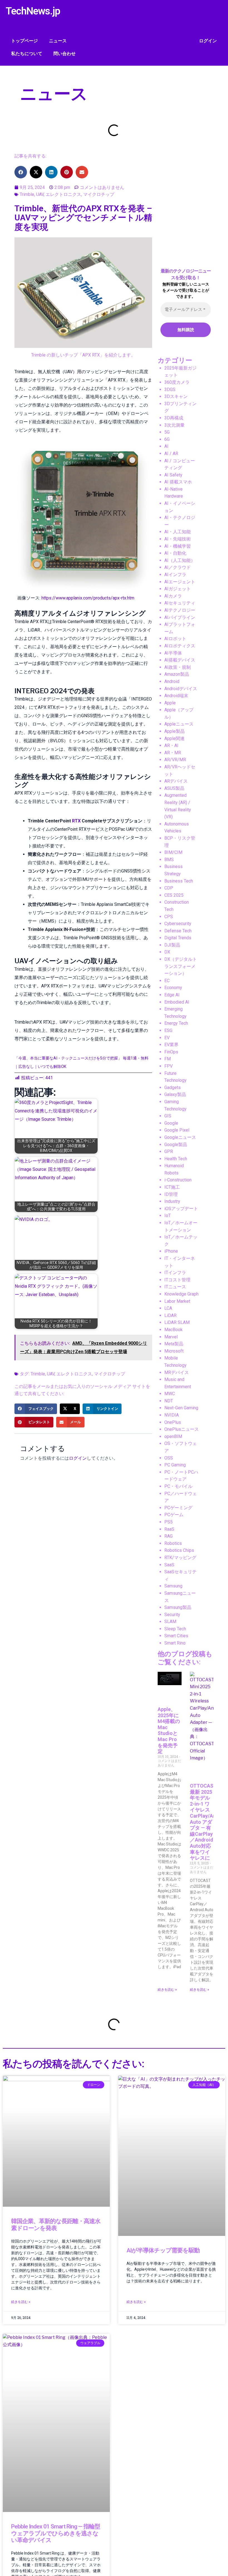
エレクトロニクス (63, 194)
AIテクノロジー (180, 610)
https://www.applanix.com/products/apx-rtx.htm (88, 598)
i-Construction (178, 1180)
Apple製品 (174, 731)
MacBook (174, 1330)
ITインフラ (175, 1273)
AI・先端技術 (178, 539)
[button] (21, 172)
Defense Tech (178, 931)
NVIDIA (172, 1415)
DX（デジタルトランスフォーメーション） (181, 966)
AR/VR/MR (175, 760)
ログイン (208, 41)
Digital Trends (178, 938)
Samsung (173, 1586)
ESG (168, 1030)
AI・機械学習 (178, 546)
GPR (169, 1151)
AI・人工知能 (178, 532)
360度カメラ (177, 382)
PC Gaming (175, 1465)
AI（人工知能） (180, 560)
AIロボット (175, 639)
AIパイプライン (180, 617)
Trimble (27, 194)
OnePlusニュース (182, 1429)
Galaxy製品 (175, 1094)
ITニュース (175, 1287)
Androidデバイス (181, 689)
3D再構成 (174, 418)
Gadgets (173, 1087)
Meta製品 (174, 1344)
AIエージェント (180, 582)
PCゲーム (174, 1515)
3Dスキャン (176, 396)
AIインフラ (175, 575)
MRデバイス (177, 1372)
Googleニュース (180, 1137)
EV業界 (171, 1045)
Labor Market (177, 1301)
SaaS (169, 1565)
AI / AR (171, 453)
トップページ (24, 41)
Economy (173, 988)
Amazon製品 (177, 674)
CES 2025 (174, 895)
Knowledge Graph (181, 1294)
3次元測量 (174, 425)
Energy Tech (176, 1023)
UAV (40, 194)
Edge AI (172, 995)
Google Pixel (177, 1130)
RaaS (169, 1529)
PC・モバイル (178, 1486)
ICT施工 (172, 1187)
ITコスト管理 (177, 1280)
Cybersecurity (178, 924)
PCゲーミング (178, 1508)
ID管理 (171, 1194)
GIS (168, 1116)
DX (167, 952)
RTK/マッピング (180, 1558)
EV (167, 1038)
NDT (169, 1401)
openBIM (173, 1436)
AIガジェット (178, 589)
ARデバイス (176, 781)
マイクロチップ (99, 194)
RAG (168, 1536)
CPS (169, 917)
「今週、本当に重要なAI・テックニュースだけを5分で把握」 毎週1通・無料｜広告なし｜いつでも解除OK (81, 1062)
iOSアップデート (181, 1209)
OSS (169, 1458)
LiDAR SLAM (177, 1322)
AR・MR (173, 753)
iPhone (171, 1251)
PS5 (168, 1522)
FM (168, 1059)
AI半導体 (173, 653)
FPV (168, 1066)
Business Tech (179, 881)
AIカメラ (173, 596)
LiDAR (170, 1315)
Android (172, 681)
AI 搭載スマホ (178, 482)
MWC (170, 1394)
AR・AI (171, 745)
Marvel (171, 1337)
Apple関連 (174, 738)
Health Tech (176, 1159)
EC (167, 981)
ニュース (58, 41)
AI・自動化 (175, 553)
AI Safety (173, 475)
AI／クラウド (178, 567)
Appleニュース (179, 724)
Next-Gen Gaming (181, 1408)
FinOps (171, 1052)
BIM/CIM (173, 852)
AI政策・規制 (178, 667)
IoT (168, 1216)
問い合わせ (65, 54)
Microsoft (174, 1351)
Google (171, 1123)
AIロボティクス (180, 646)
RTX (76, 821)
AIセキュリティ (180, 603)
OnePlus (173, 1422)
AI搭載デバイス (180, 660)
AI (166, 446)
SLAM (170, 1622)
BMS (169, 860)
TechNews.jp (33, 11)
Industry (172, 1201)
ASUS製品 (174, 788)
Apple (170, 703)
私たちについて (27, 54)
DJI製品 (172, 945)
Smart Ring (175, 1643)
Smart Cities (176, 1636)
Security (172, 1615)
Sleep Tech (175, 1629)
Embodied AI (177, 1002)
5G (167, 432)
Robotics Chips (179, 1550)
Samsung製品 (178, 1607)
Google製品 (176, 1145)
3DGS (170, 389)
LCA (168, 1308)
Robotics (173, 1543)
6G (167, 439)
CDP (169, 888)
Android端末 (176, 696)
